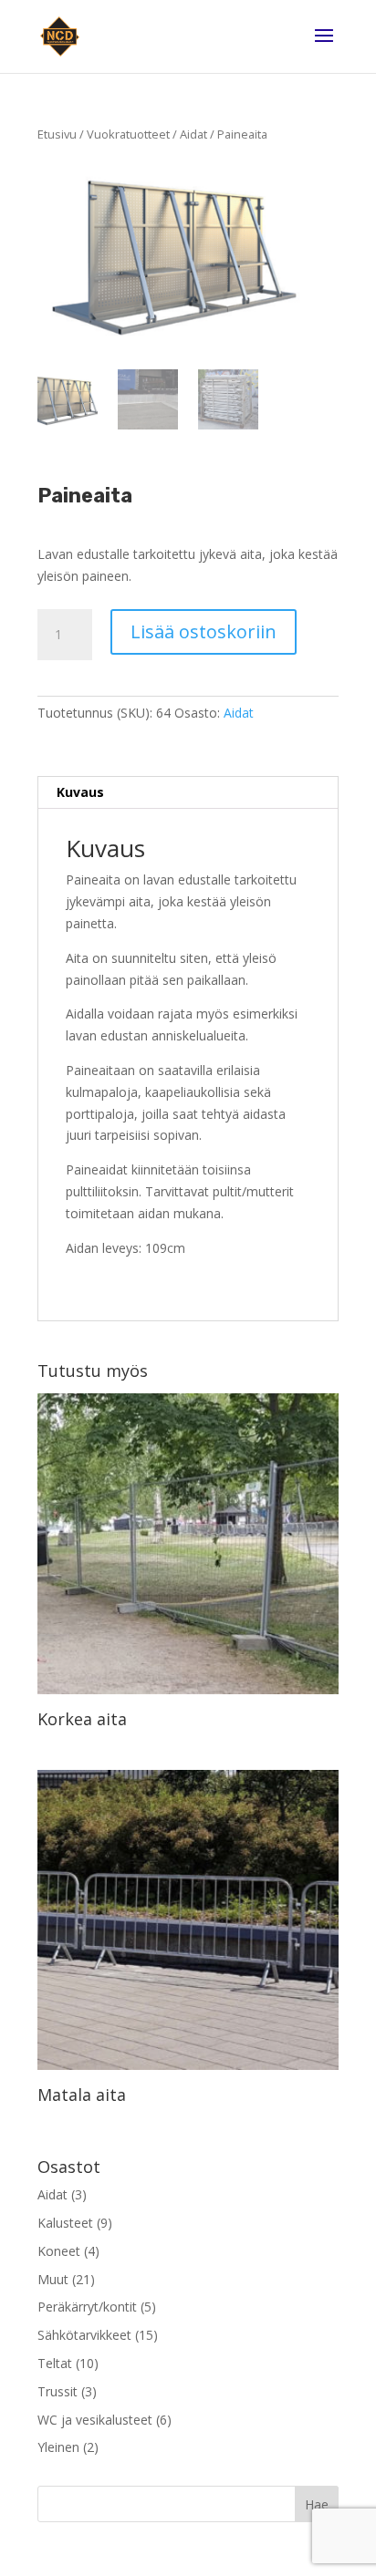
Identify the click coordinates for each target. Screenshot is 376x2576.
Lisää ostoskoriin (204, 631)
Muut (53, 2279)
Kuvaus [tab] (80, 792)
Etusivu (57, 134)
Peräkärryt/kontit (87, 2307)
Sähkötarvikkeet (84, 2335)
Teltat (55, 2363)
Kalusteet (65, 2223)
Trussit (57, 2391)
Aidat (193, 134)
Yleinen (58, 2447)
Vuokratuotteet (128, 134)
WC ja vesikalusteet (95, 2420)
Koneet (59, 2251)
